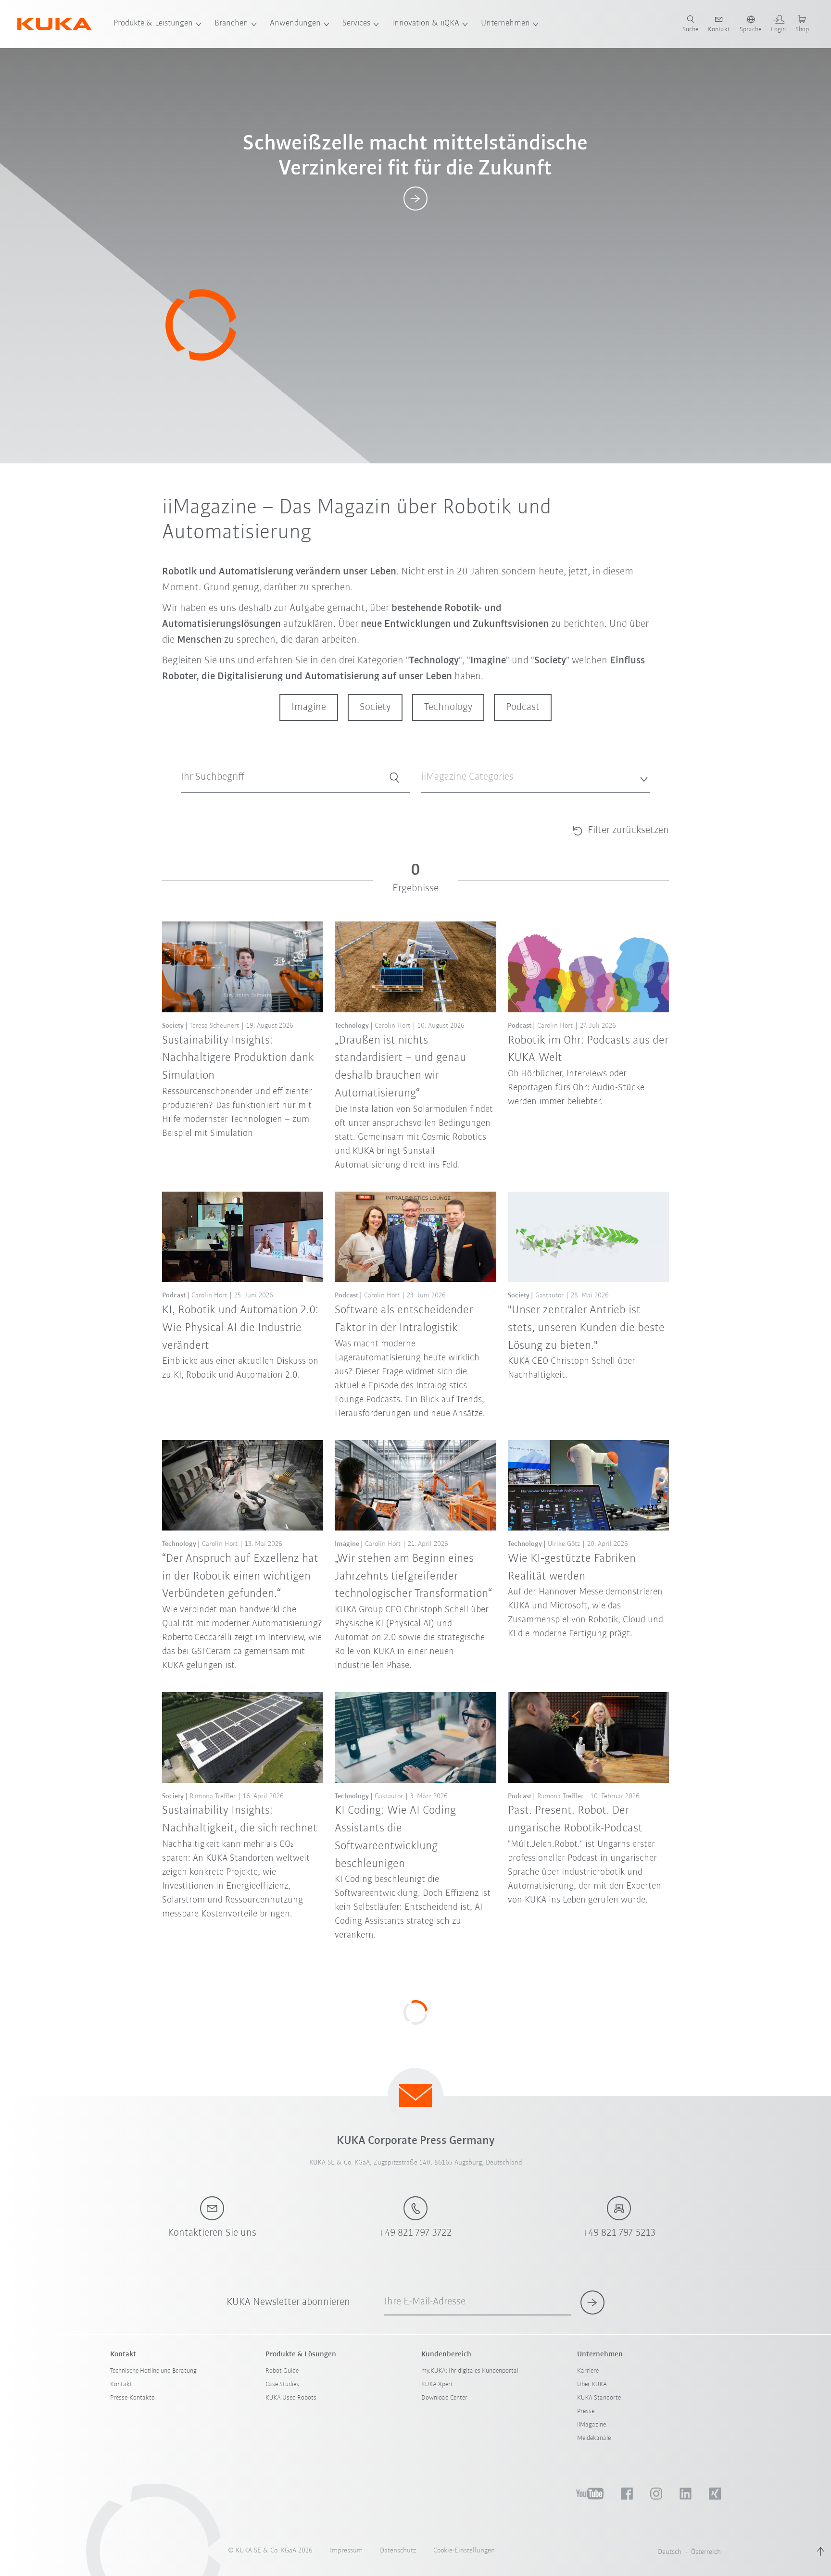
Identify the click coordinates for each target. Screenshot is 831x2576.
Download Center (444, 2398)
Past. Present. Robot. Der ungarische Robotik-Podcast (575, 1819)
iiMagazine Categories (451, 801)
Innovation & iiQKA (426, 24)
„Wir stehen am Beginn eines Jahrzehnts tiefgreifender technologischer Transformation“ (413, 1576)
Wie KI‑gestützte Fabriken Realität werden (572, 1568)
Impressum (346, 2551)
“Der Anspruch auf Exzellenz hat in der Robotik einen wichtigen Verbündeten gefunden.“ (240, 1576)
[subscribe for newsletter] (592, 2302)
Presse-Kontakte (132, 2398)
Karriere (588, 2371)
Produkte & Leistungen (153, 24)
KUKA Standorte (599, 2398)
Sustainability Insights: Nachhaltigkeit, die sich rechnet (240, 1819)
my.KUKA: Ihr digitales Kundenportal (470, 2371)
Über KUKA (592, 2384)
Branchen (231, 24)
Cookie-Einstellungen (464, 2551)
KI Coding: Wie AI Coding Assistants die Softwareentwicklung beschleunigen (395, 1837)
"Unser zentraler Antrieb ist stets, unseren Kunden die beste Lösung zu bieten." (586, 1328)
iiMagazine (592, 2425)
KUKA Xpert (437, 2384)
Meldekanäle (594, 2438)
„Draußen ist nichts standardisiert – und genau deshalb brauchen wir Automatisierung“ (400, 1067)
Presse (586, 2411)
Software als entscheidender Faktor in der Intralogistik (404, 1319)
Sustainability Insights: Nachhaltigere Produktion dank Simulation (238, 1058)
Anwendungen (295, 24)
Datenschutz (398, 2551)
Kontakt (121, 2384)
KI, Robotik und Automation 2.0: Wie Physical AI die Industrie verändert (240, 1328)
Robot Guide (282, 2371)
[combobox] (536, 778)
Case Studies (282, 2384)
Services (356, 24)
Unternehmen (505, 24)
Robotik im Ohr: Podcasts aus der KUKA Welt (588, 1049)
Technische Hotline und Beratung (153, 2371)
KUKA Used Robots (291, 2398)
